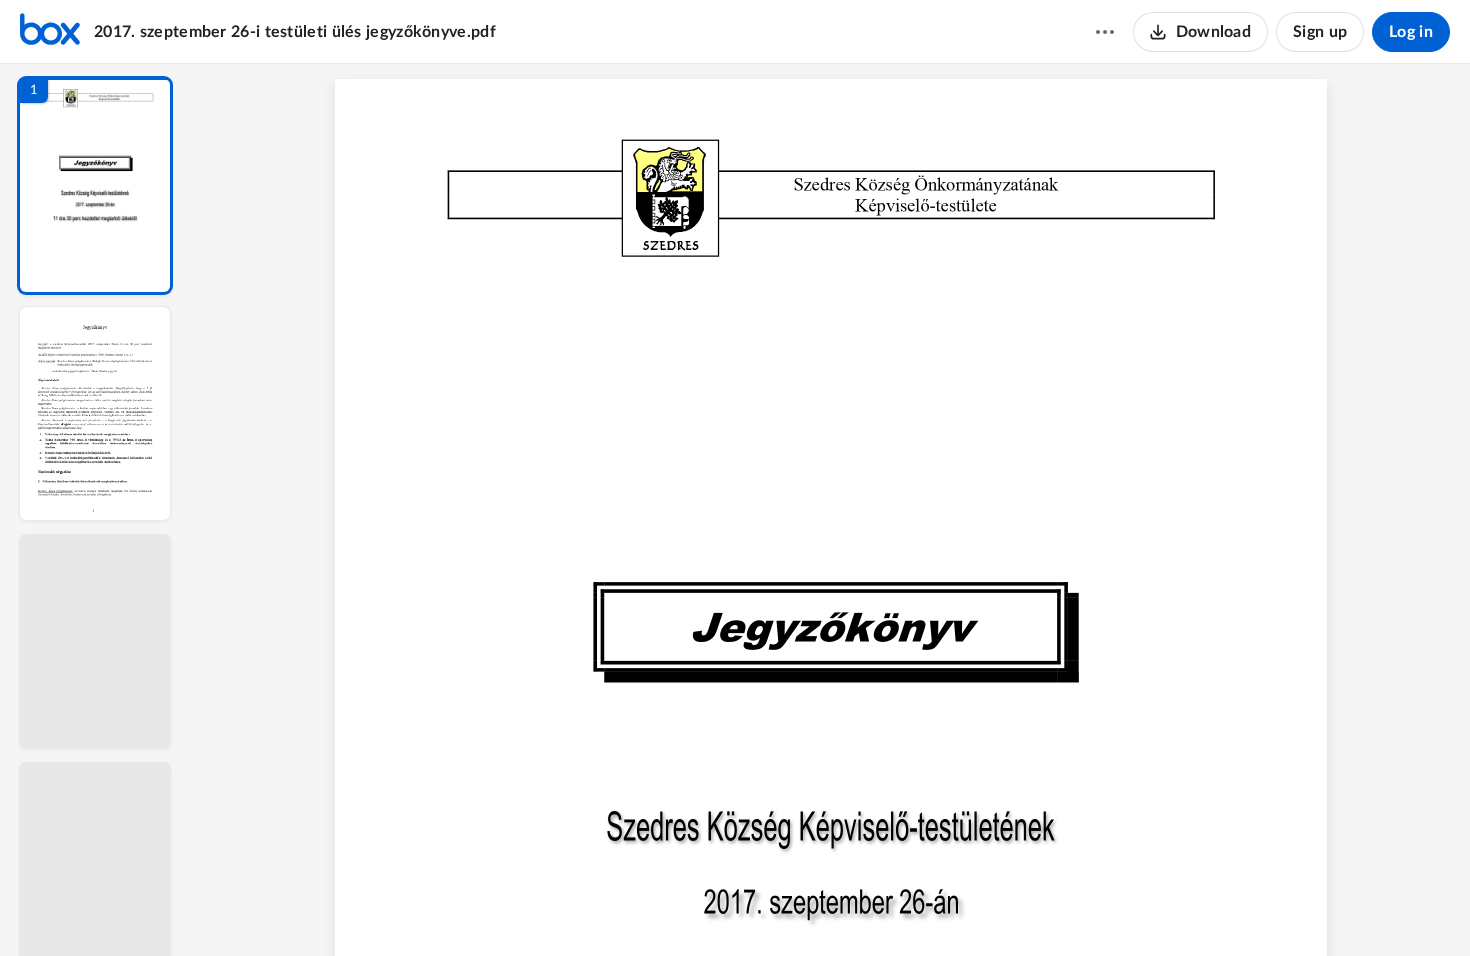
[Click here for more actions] (1105, 32)
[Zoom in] (901, 907)
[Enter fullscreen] (1015, 907)
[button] (95, 185)
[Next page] (791, 907)
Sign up (1320, 32)
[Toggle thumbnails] (647, 907)
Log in (1411, 32)
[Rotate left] (941, 907)
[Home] (50, 32)
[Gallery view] (979, 907)
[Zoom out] (833, 907)
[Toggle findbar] (683, 907)
